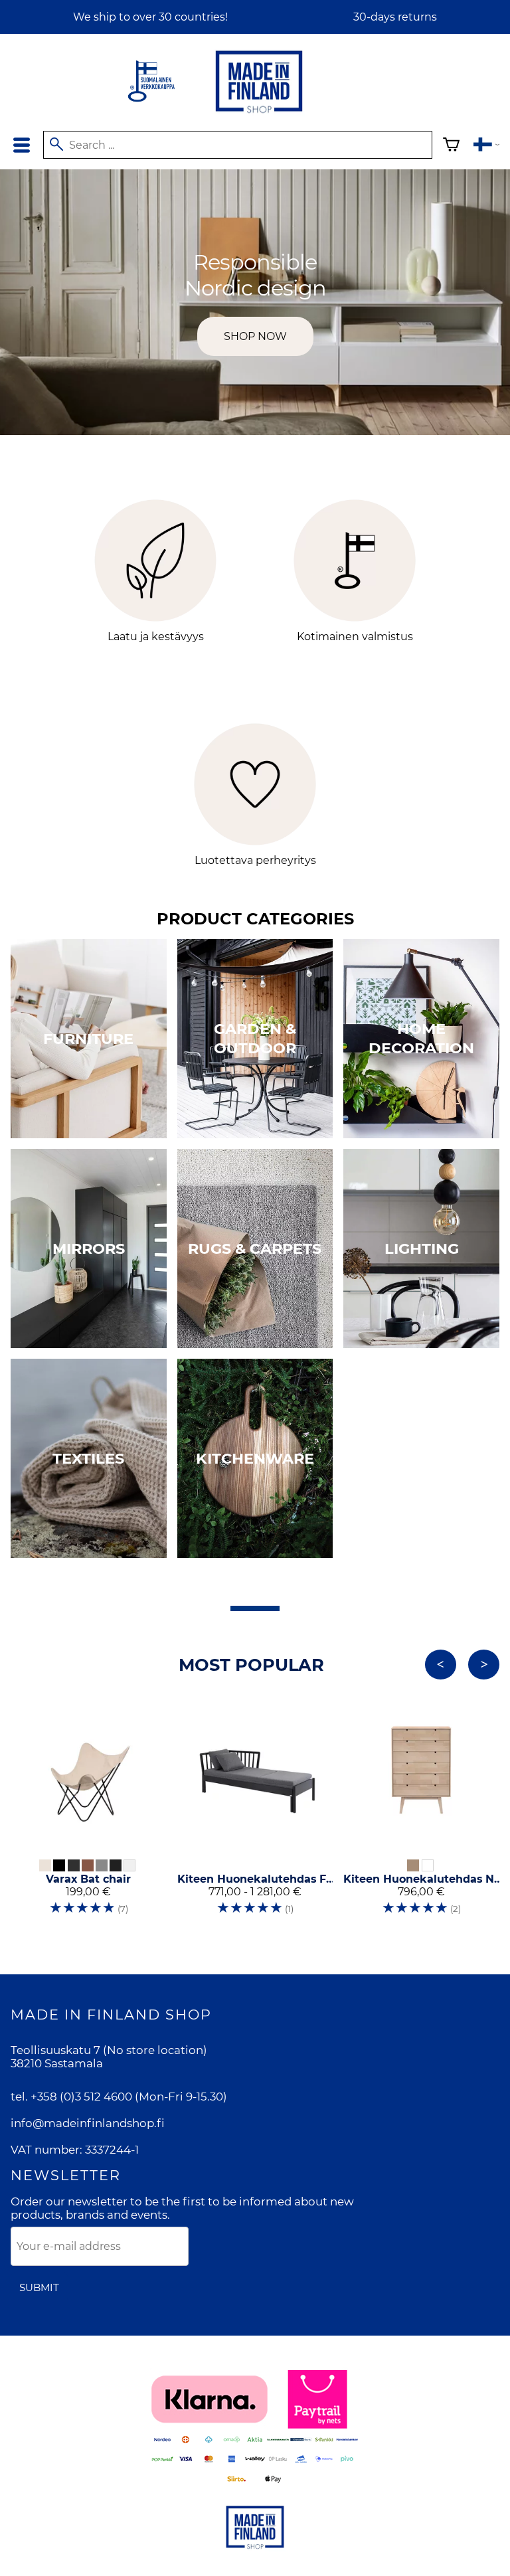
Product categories (255, 919)
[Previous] (441, 1665)
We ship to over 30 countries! (150, 17)
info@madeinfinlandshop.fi (88, 2123)
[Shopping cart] (451, 146)
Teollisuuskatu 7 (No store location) (109, 2050)
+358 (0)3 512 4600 (81, 2097)
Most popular (251, 1665)
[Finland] (486, 146)
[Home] (259, 114)
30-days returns (395, 17)
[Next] (484, 1665)
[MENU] (22, 145)
